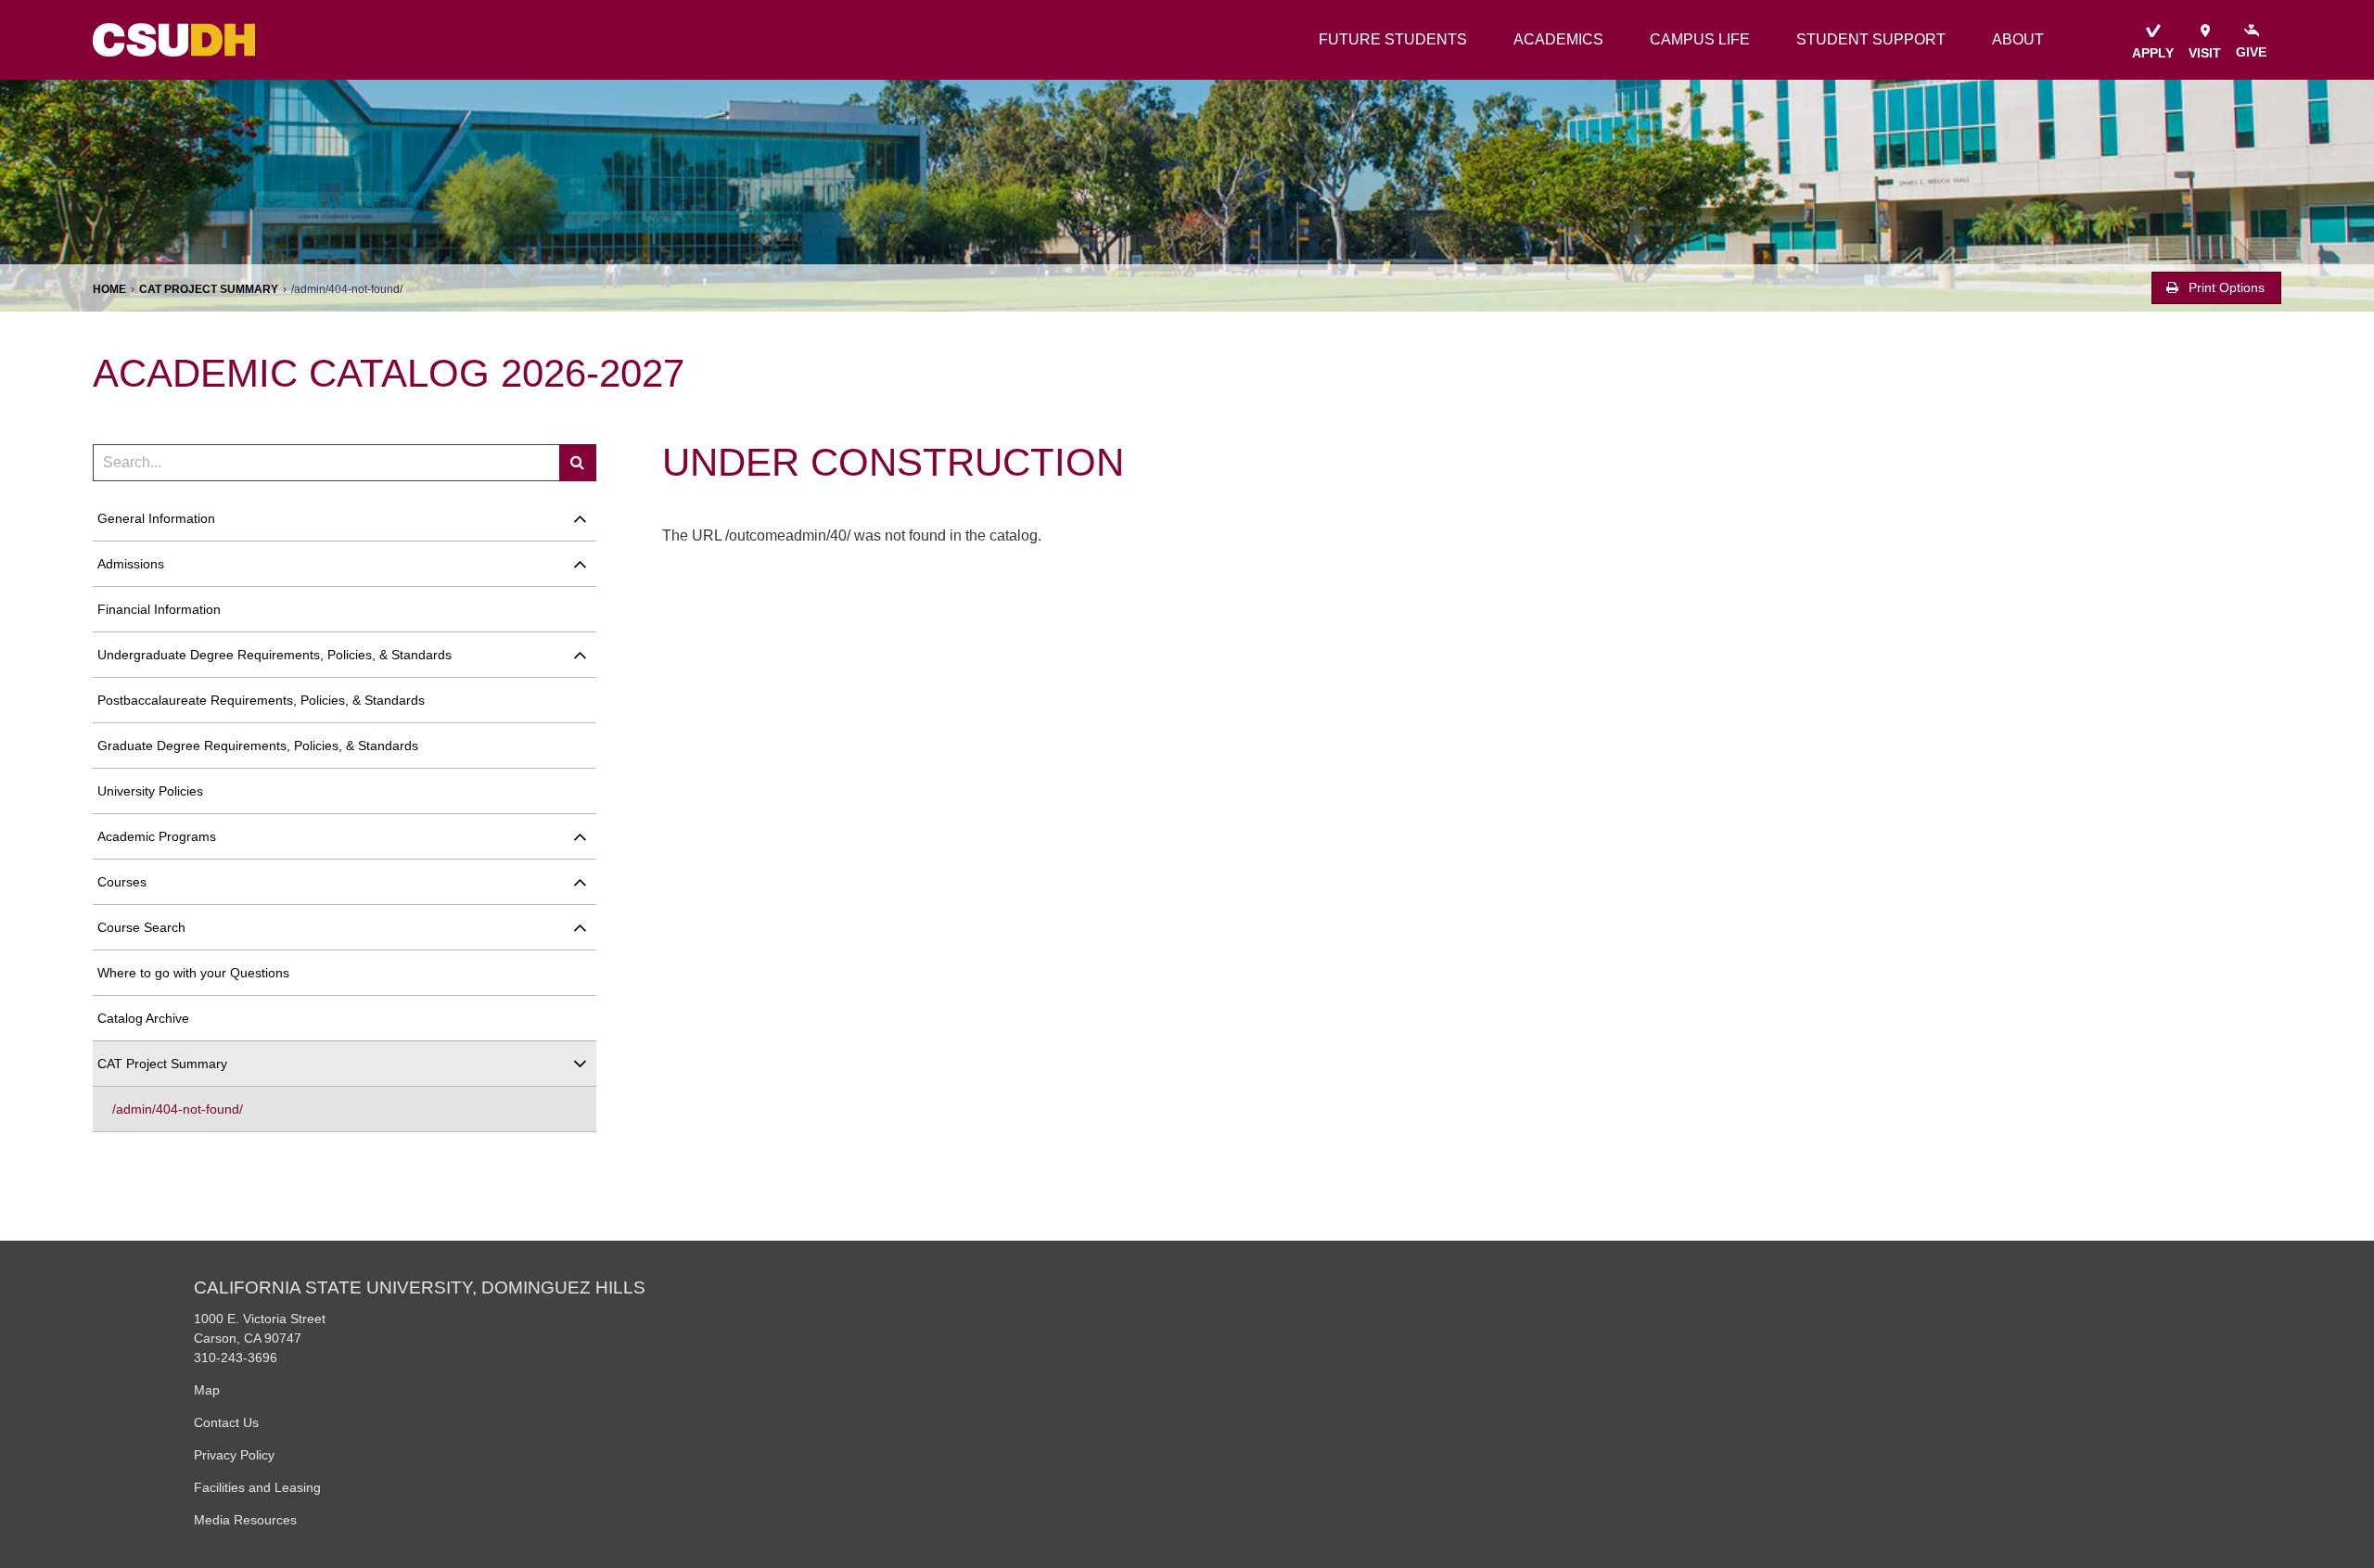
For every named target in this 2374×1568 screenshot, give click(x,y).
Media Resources (245, 1520)
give (2251, 52)
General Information (156, 518)
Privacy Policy (234, 1455)
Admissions (131, 564)
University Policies (150, 791)
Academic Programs (157, 836)
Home (109, 289)
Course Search (141, 927)
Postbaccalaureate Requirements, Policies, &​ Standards (261, 700)
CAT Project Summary (209, 289)
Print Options (2225, 288)
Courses (122, 882)
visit (2205, 53)
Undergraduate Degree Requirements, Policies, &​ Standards (274, 655)
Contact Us (226, 1422)
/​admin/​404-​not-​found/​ (178, 1109)
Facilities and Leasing (257, 1487)
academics (1558, 39)
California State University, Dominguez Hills (420, 1288)
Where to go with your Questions (193, 973)
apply (2153, 53)
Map (207, 1390)
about (2018, 39)
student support (1871, 39)
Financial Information (159, 609)
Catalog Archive (143, 1018)
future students (1393, 39)
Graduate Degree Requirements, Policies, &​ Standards (258, 746)
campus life (1700, 39)
